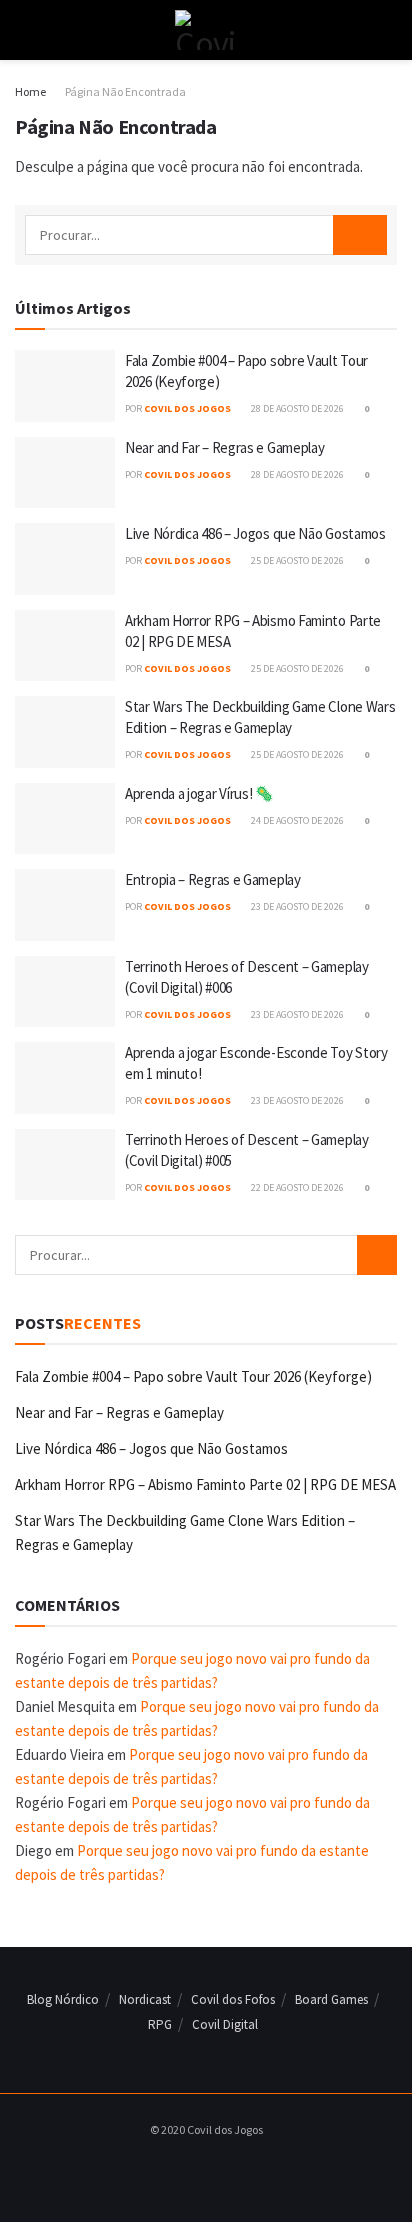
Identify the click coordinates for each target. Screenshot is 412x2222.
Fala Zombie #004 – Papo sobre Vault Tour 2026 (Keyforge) (193, 1376)
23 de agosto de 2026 (296, 906)
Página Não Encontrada (125, 91)
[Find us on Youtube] (224, 2170)
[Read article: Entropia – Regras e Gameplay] (65, 905)
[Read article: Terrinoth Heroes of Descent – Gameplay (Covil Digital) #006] (65, 992)
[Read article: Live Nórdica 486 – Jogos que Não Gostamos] (65, 559)
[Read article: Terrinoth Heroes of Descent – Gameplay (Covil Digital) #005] (65, 1165)
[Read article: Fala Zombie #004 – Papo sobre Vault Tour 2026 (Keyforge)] (65, 386)
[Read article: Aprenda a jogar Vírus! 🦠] (65, 819)
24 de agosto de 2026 (296, 820)
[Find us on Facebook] (178, 2170)
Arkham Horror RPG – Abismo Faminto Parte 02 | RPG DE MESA (205, 1484)
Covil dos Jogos (187, 408)
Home (30, 91)
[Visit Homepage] (205, 30)
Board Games (331, 1999)
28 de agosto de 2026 (296, 408)
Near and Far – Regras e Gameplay (224, 447)
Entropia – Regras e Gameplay (213, 879)
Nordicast (145, 1999)
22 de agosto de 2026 (296, 1187)
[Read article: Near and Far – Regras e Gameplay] (65, 473)
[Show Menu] (23, 30)
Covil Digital (225, 2024)
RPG (160, 2024)
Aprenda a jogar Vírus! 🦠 (199, 793)
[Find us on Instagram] (201, 2170)
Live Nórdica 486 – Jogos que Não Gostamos (255, 533)
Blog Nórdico (63, 1999)
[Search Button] (388, 30)
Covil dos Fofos (233, 1999)
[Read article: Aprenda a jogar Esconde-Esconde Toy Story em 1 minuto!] (65, 1078)
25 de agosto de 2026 (296, 560)
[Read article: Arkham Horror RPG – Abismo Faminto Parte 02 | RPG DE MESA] (65, 646)
